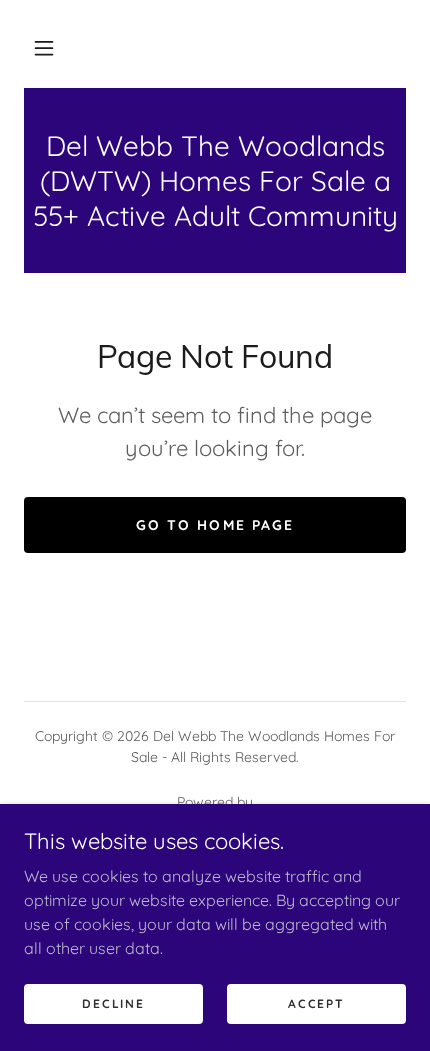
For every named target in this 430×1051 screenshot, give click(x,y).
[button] (44, 48)
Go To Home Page (214, 525)
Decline (113, 1003)
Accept (316, 1003)
